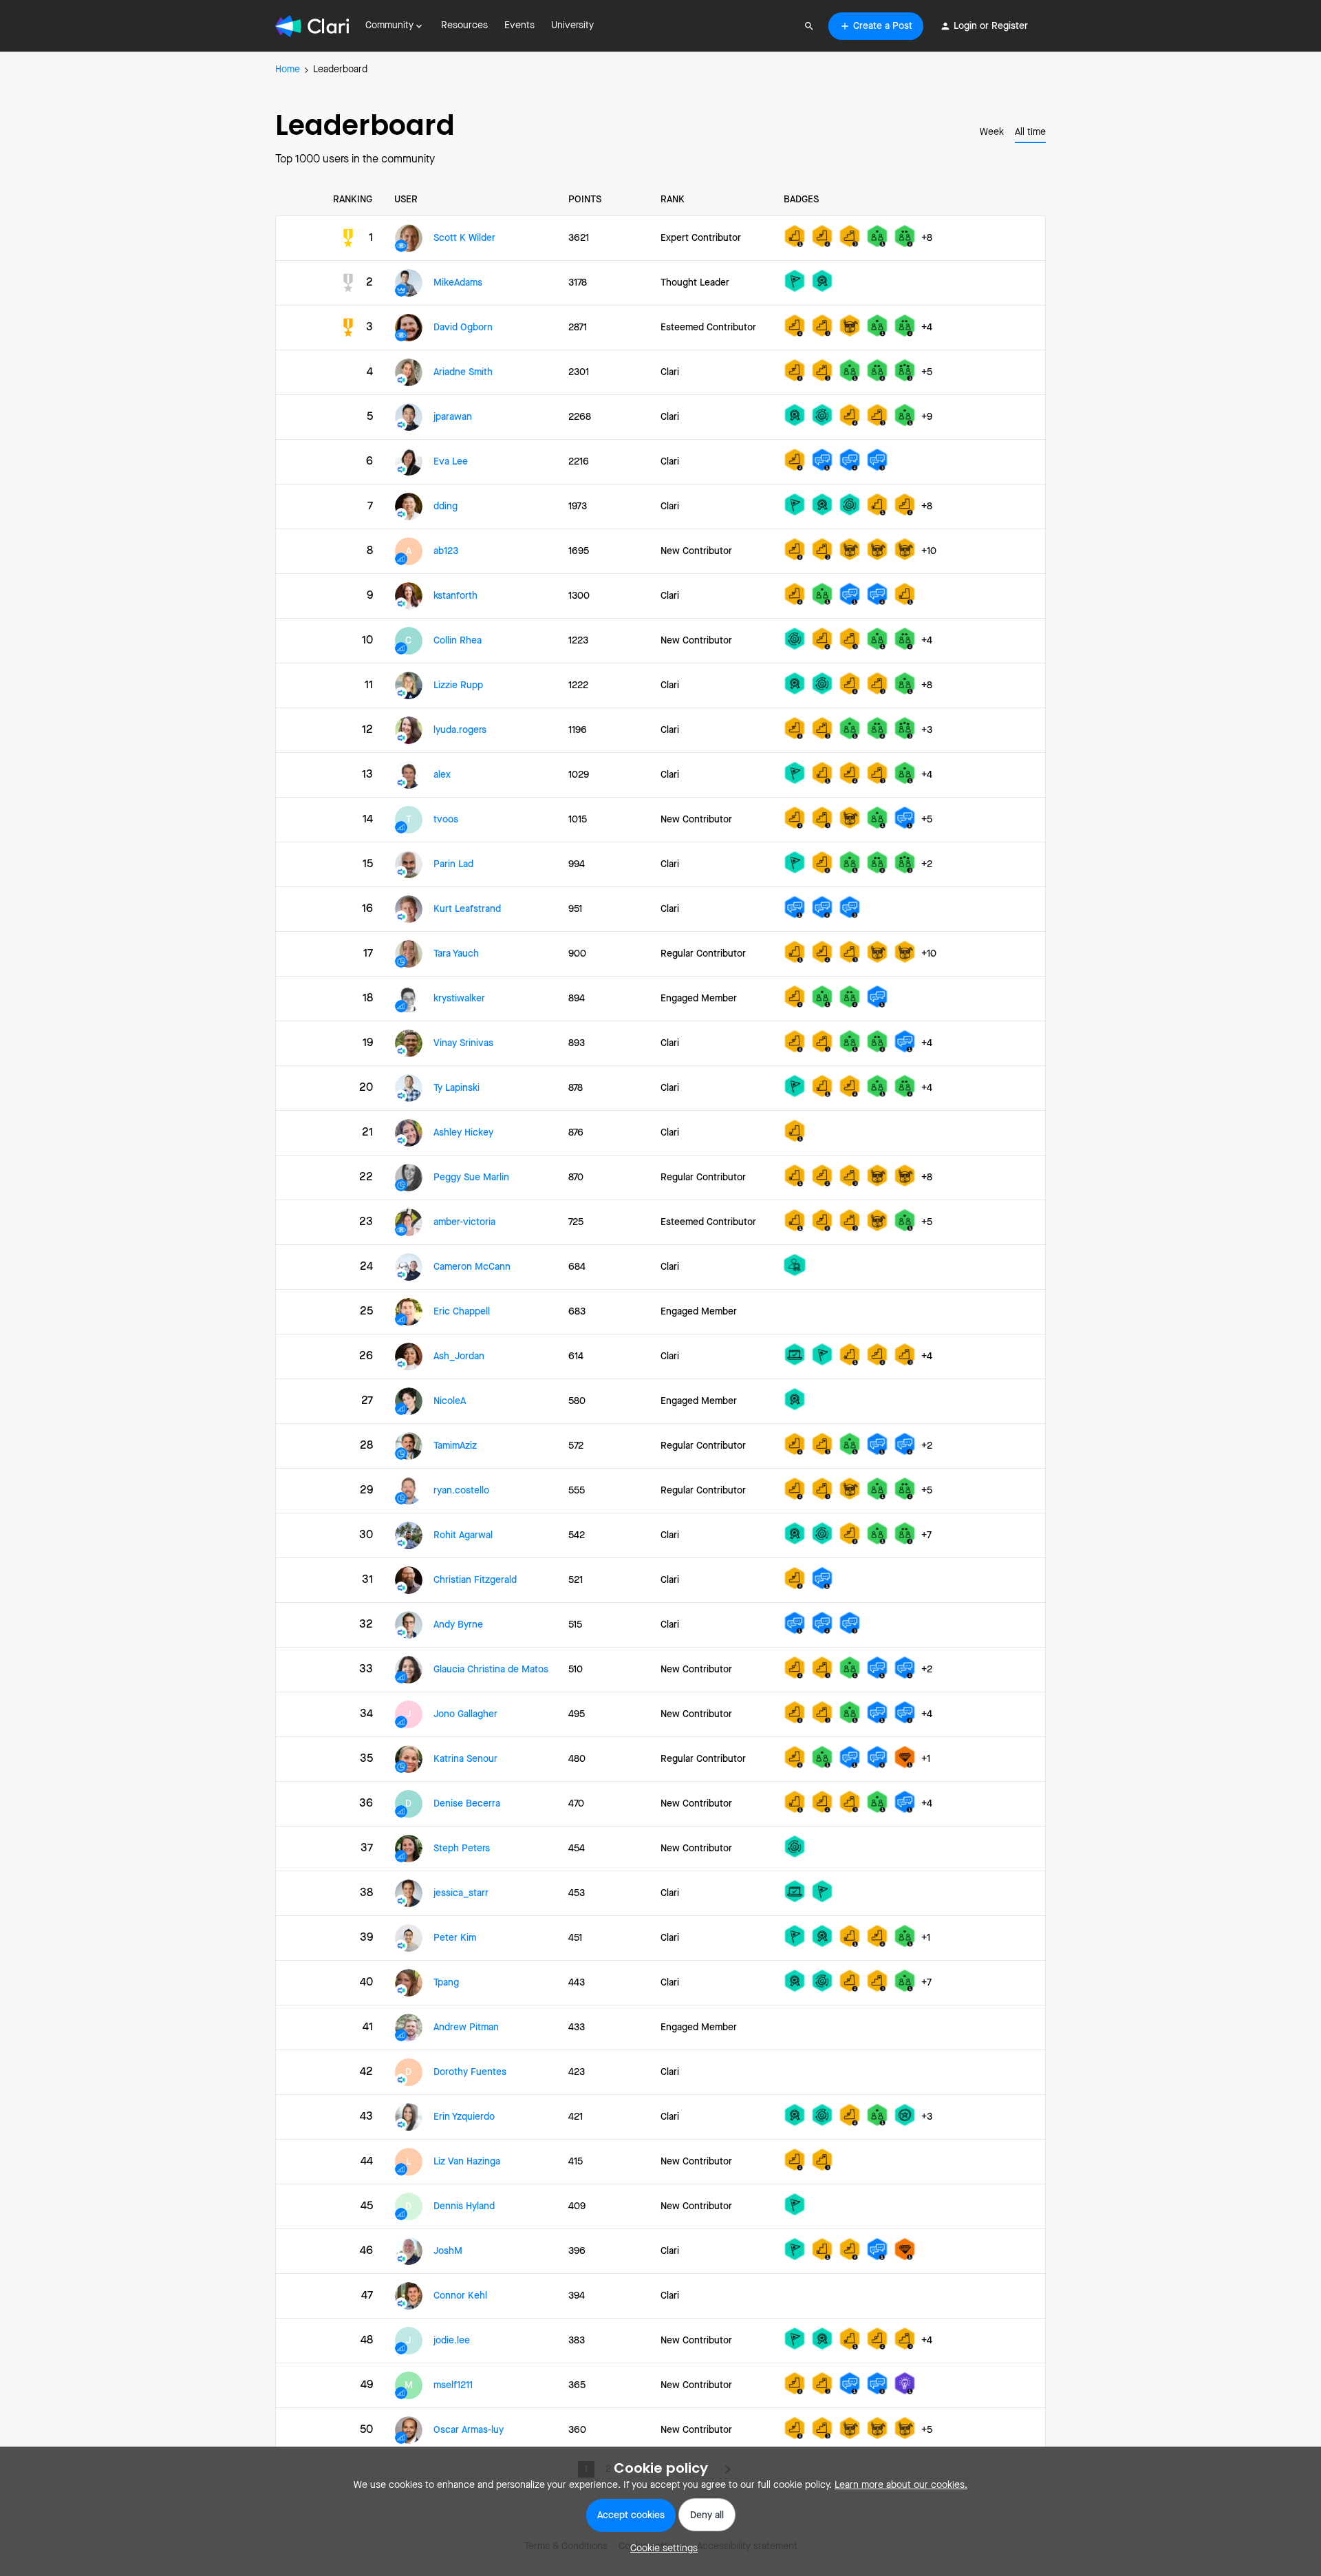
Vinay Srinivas (463, 1043)
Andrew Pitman (466, 2027)
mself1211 (453, 2385)
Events (519, 25)
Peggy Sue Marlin (471, 1178)
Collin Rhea (458, 641)
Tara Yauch (456, 954)
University (572, 25)
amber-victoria (464, 1222)
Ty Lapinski (457, 1088)
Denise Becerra (467, 1804)
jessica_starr (461, 1893)
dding (445, 507)
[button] (876, 26)
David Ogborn (463, 328)
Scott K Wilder (464, 238)
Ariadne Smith (463, 372)
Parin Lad (453, 864)
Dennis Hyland (464, 2206)
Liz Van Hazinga (467, 2162)
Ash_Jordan (459, 1356)
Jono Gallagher (465, 1714)
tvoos (446, 820)
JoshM (448, 2251)
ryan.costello (461, 1491)
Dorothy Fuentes (470, 2072)
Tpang (446, 1983)
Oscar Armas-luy (469, 2430)
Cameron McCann (472, 1267)
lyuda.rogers (460, 730)
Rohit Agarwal (463, 1535)
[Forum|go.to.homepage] (312, 26)
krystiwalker (459, 999)
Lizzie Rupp (458, 685)
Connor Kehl (460, 2296)
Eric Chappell (462, 1312)
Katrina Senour (465, 1759)
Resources (464, 25)
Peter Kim (455, 1938)
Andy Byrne (458, 1625)
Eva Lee (451, 462)
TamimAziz (455, 1446)
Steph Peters (462, 1849)
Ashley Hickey (463, 1133)
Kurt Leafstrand (467, 909)
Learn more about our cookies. (901, 2485)
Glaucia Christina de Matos (491, 1670)
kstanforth (455, 596)
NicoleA (450, 1401)
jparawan (453, 417)
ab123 (446, 551)
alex (442, 775)
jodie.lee (452, 2341)
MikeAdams (458, 283)
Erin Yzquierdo (464, 2117)
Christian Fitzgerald (475, 1580)
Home (288, 70)
